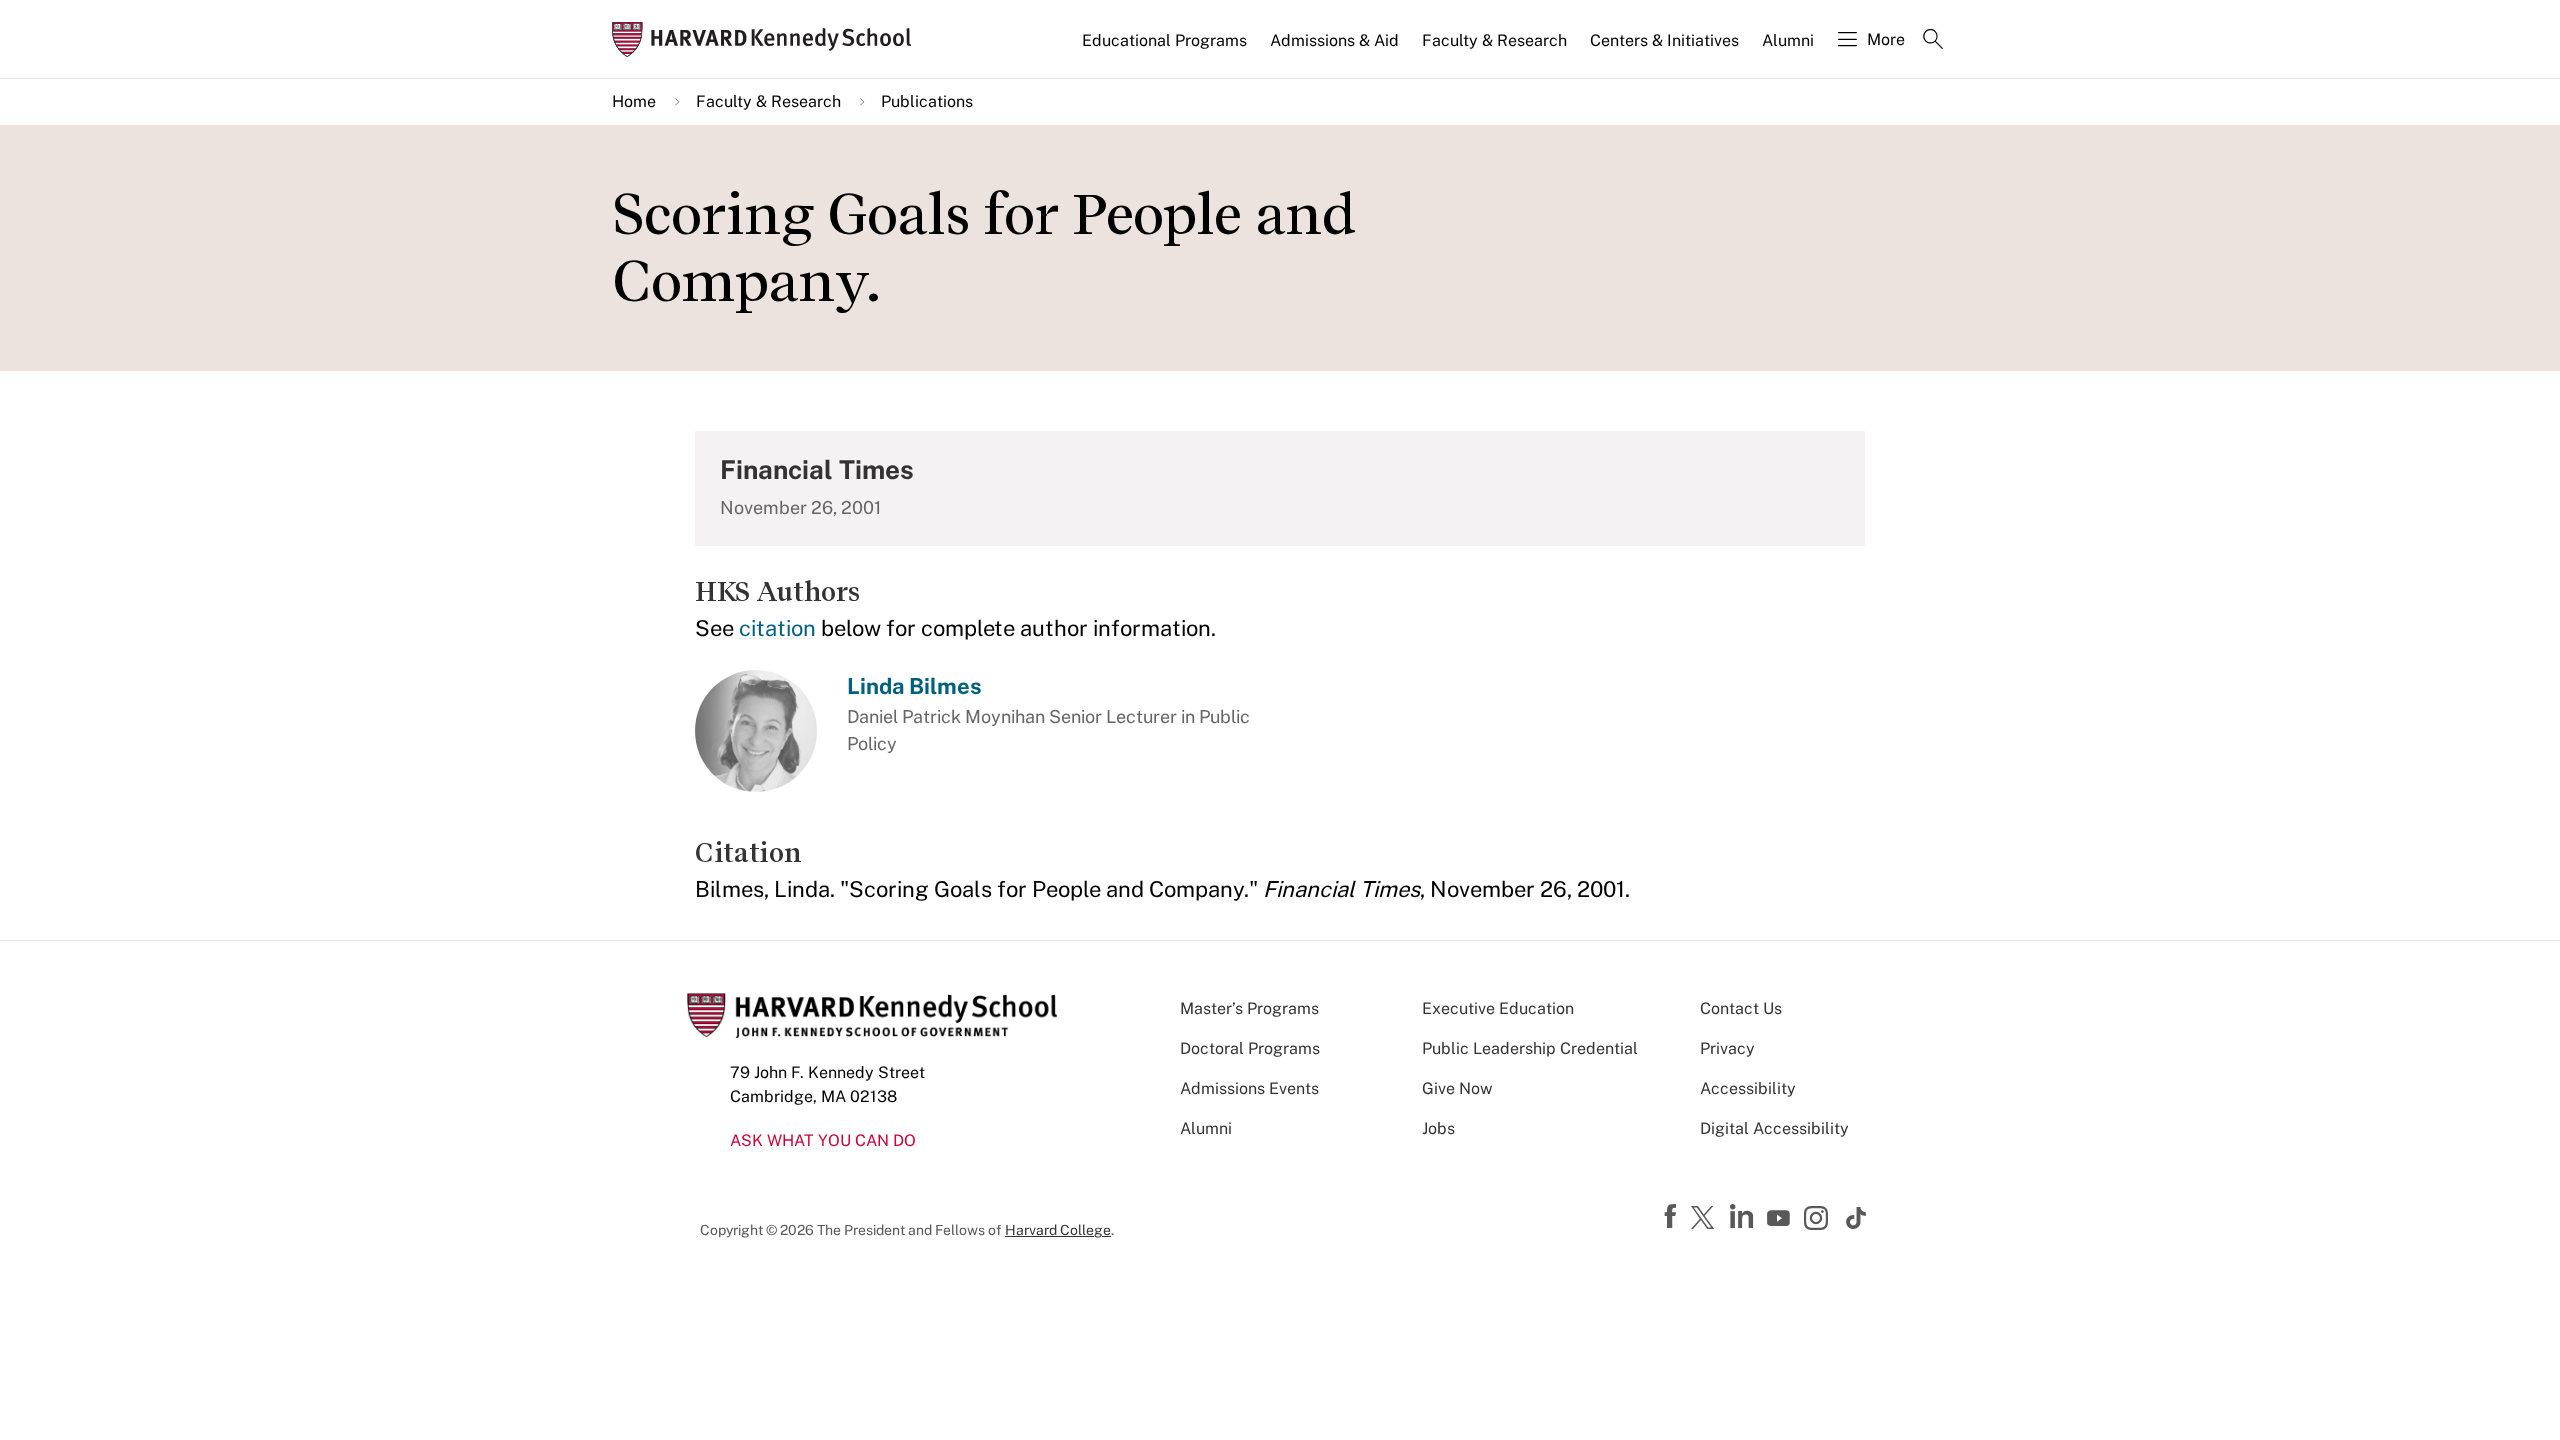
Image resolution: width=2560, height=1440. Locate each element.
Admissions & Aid (1334, 40)
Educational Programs (1164, 40)
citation (777, 628)
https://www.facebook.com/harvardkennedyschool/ (1673, 1217)
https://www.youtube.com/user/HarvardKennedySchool (1781, 1219)
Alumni (1788, 40)
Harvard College (1058, 1230)
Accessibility (1748, 1088)
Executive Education (1498, 1008)
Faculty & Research (1494, 40)
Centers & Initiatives (1664, 40)
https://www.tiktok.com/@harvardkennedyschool (1857, 1218)
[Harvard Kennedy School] (768, 39)
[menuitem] (1166, 49)
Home (634, 101)
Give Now (1457, 1088)
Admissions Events (1249, 1088)
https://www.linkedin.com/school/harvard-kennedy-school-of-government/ (1744, 1217)
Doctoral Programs (1250, 1048)
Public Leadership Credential (1530, 1048)
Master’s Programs (1249, 1008)
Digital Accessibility (1774, 1128)
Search (1933, 41)
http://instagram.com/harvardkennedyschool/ (1819, 1220)
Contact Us (1741, 1008)
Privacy (1727, 1048)
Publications (927, 101)
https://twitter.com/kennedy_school (1706, 1219)
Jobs (1438, 1128)
